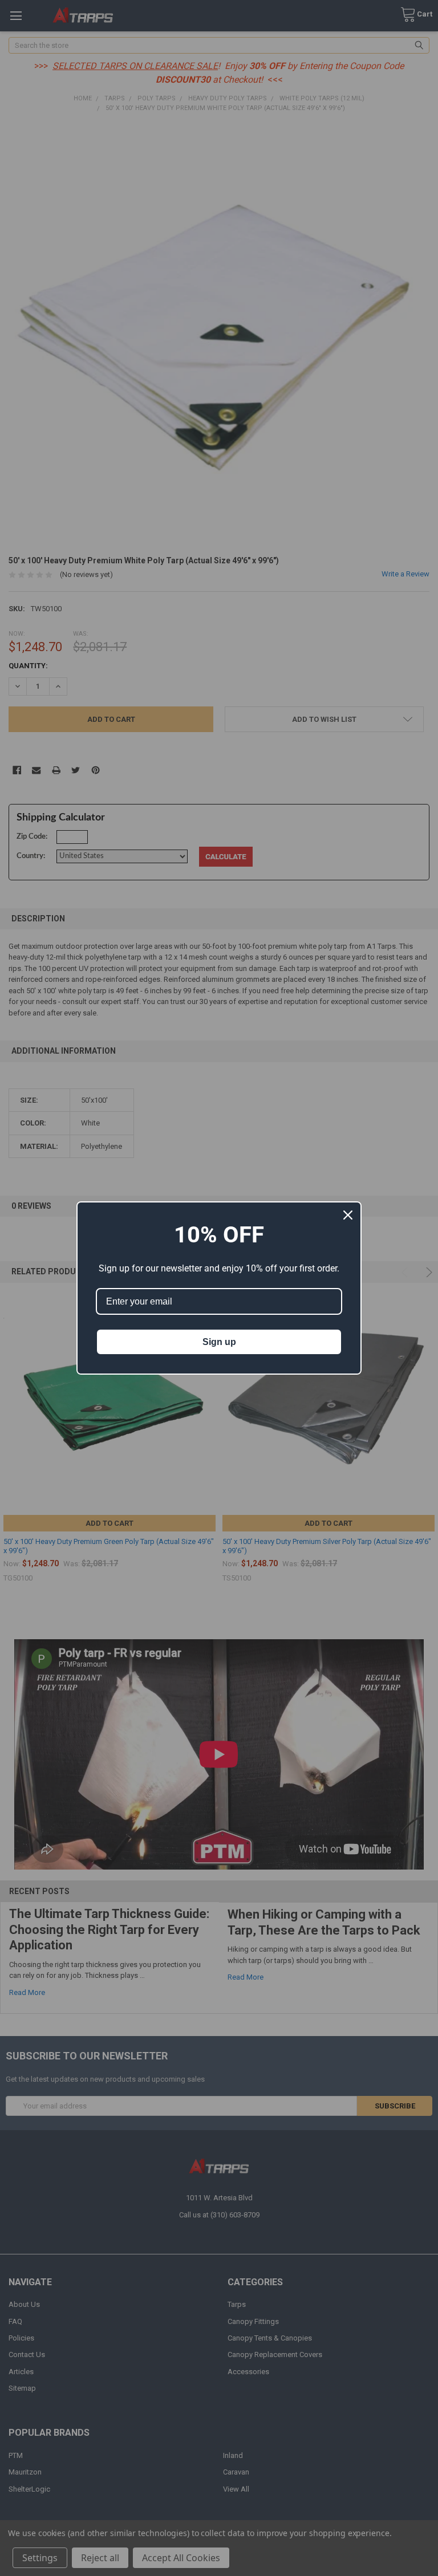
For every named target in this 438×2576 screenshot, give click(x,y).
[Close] (348, 1215)
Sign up (219, 1342)
